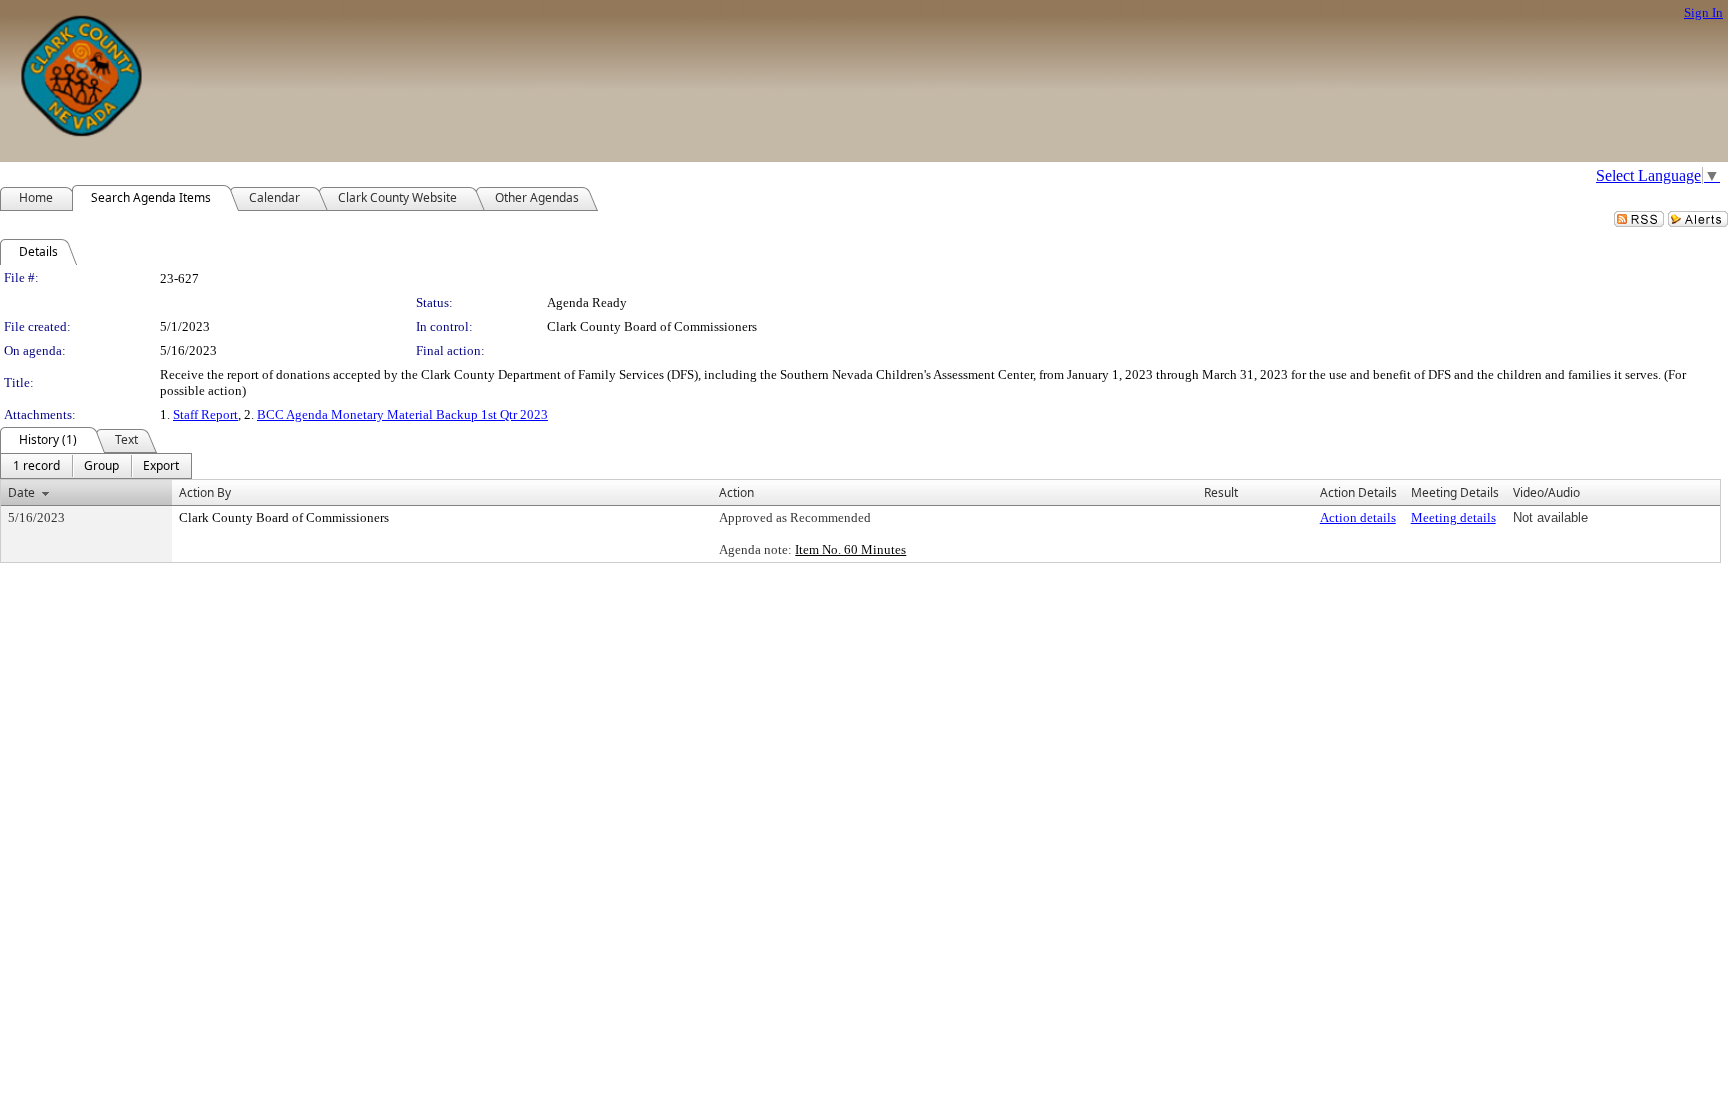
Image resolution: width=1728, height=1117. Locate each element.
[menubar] (96, 466)
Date (21, 492)
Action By (205, 492)
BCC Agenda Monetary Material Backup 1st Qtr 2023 (402, 414)
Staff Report (205, 414)
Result (1221, 492)
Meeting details (1453, 517)
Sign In (1703, 12)
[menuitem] (36, 466)
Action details (1358, 517)
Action (736, 492)
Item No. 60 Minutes (850, 549)
